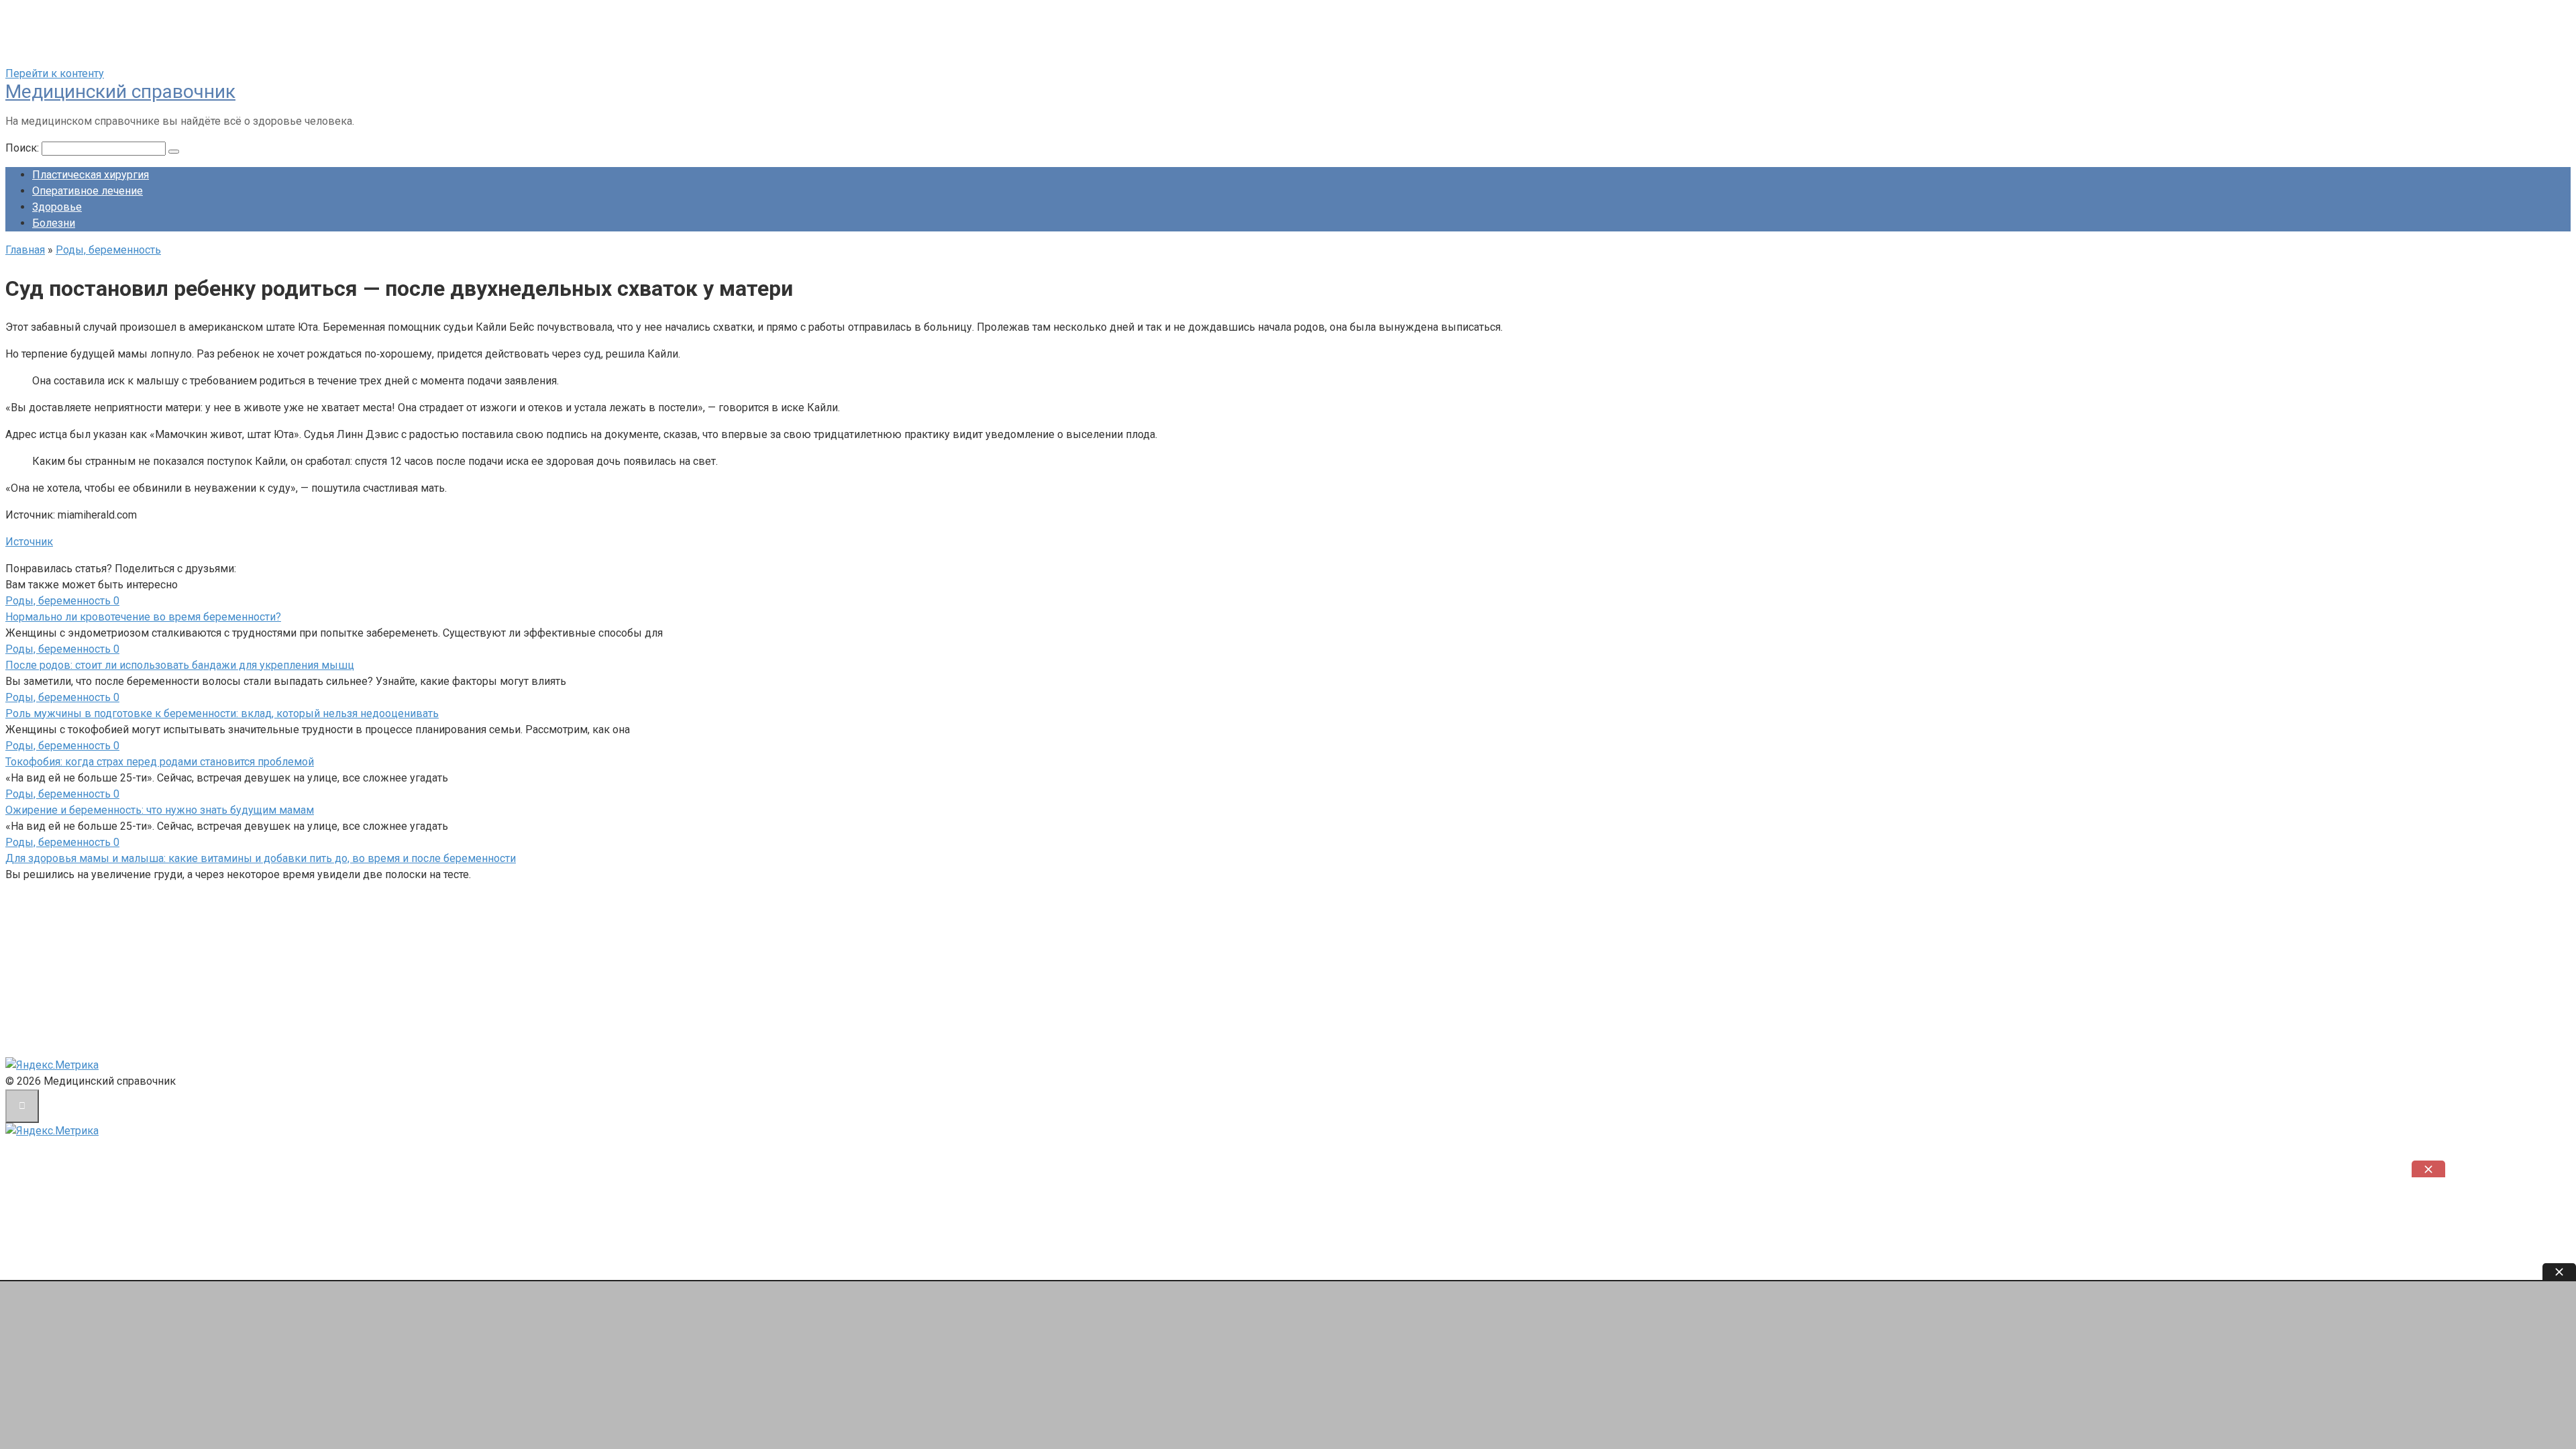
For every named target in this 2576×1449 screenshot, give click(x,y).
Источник (29, 542)
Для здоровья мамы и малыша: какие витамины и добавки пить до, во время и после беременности (261, 858)
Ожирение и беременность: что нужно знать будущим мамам (160, 810)
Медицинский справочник (120, 92)
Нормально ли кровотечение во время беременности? (143, 617)
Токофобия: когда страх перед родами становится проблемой (160, 762)
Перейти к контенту (55, 73)
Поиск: (23, 148)
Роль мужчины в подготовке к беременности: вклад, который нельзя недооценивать (222, 713)
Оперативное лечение (88, 191)
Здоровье (57, 207)
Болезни (54, 223)
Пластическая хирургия (91, 175)
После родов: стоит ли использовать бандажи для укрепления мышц (180, 665)
